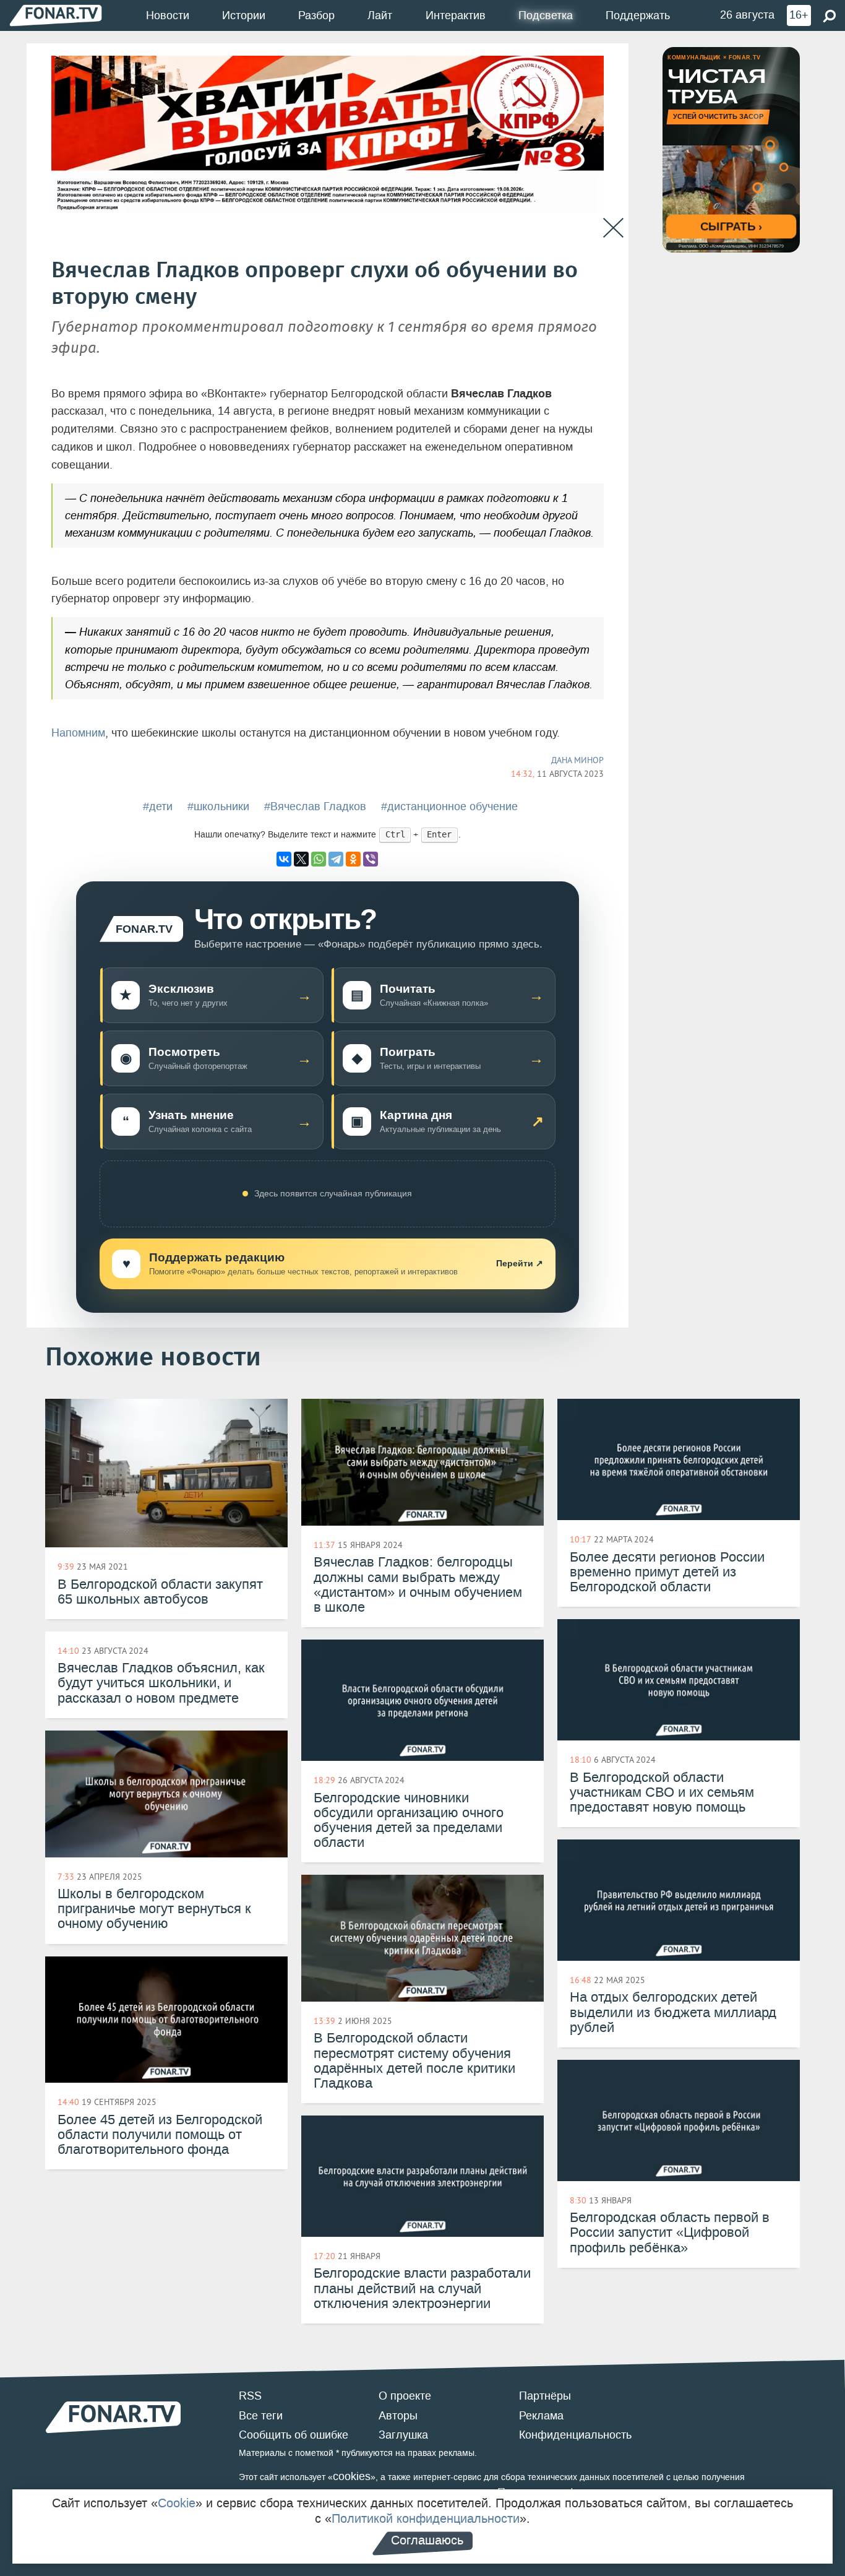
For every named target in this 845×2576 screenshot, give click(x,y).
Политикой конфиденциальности (426, 2518)
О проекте (405, 2396)
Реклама (541, 2416)
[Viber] (371, 859)
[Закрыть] (613, 228)
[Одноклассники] (353, 859)
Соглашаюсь (427, 2540)
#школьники (218, 806)
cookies (352, 2476)
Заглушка (403, 2435)
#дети (158, 806)
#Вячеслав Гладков (315, 806)
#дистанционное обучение (449, 806)
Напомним (78, 733)
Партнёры (545, 2396)
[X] (301, 859)
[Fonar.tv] (56, 15)
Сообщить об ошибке (294, 2435)
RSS (250, 2396)
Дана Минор (577, 760)
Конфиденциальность (575, 2435)
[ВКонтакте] (284, 859)
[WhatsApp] (319, 859)
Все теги (261, 2416)
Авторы (398, 2416)
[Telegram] (336, 859)
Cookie (177, 2503)
